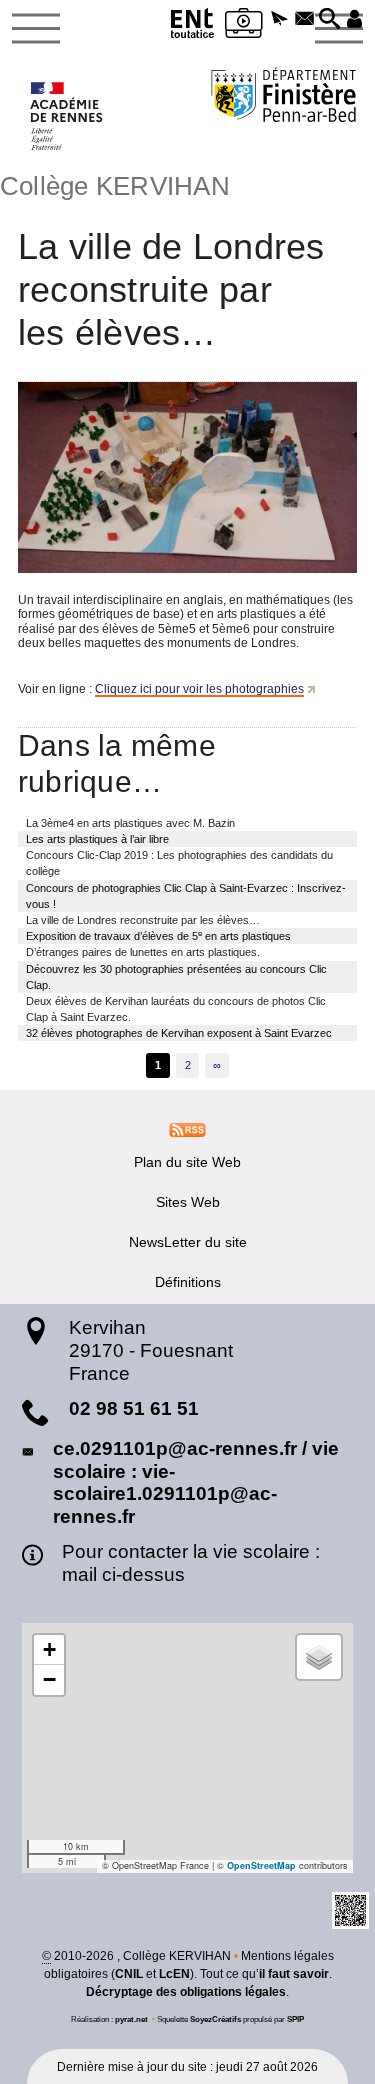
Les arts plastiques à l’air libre (97, 839)
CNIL (129, 1974)
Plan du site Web (187, 1162)
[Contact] (304, 20)
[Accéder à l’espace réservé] (354, 20)
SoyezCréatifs (215, 2019)
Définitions (188, 1282)
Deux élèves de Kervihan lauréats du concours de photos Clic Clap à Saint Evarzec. (176, 1009)
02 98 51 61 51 (134, 1408)
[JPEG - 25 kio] (187, 477)
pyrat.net (131, 2019)
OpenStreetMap (261, 1865)
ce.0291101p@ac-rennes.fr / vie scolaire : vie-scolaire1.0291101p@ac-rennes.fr (196, 1482)
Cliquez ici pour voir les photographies (199, 689)
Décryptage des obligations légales (186, 1992)
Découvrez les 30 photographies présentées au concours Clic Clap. (176, 977)
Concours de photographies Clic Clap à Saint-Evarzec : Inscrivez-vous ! (186, 896)
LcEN (174, 1974)
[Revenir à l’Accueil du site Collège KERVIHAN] (67, 116)
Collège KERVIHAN (115, 186)
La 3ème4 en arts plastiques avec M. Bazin (130, 823)
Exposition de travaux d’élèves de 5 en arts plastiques (158, 935)
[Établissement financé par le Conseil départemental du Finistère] (283, 97)
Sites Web (188, 1202)
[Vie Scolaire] (244, 26)
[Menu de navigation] (36, 29)
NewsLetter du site (188, 1242)
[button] (280, 20)
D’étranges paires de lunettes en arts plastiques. (143, 952)
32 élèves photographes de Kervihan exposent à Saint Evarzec (179, 1033)
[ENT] (193, 26)
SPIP (295, 2019)
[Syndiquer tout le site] (187, 1129)
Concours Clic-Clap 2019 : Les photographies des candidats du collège (179, 863)
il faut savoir (294, 1974)
